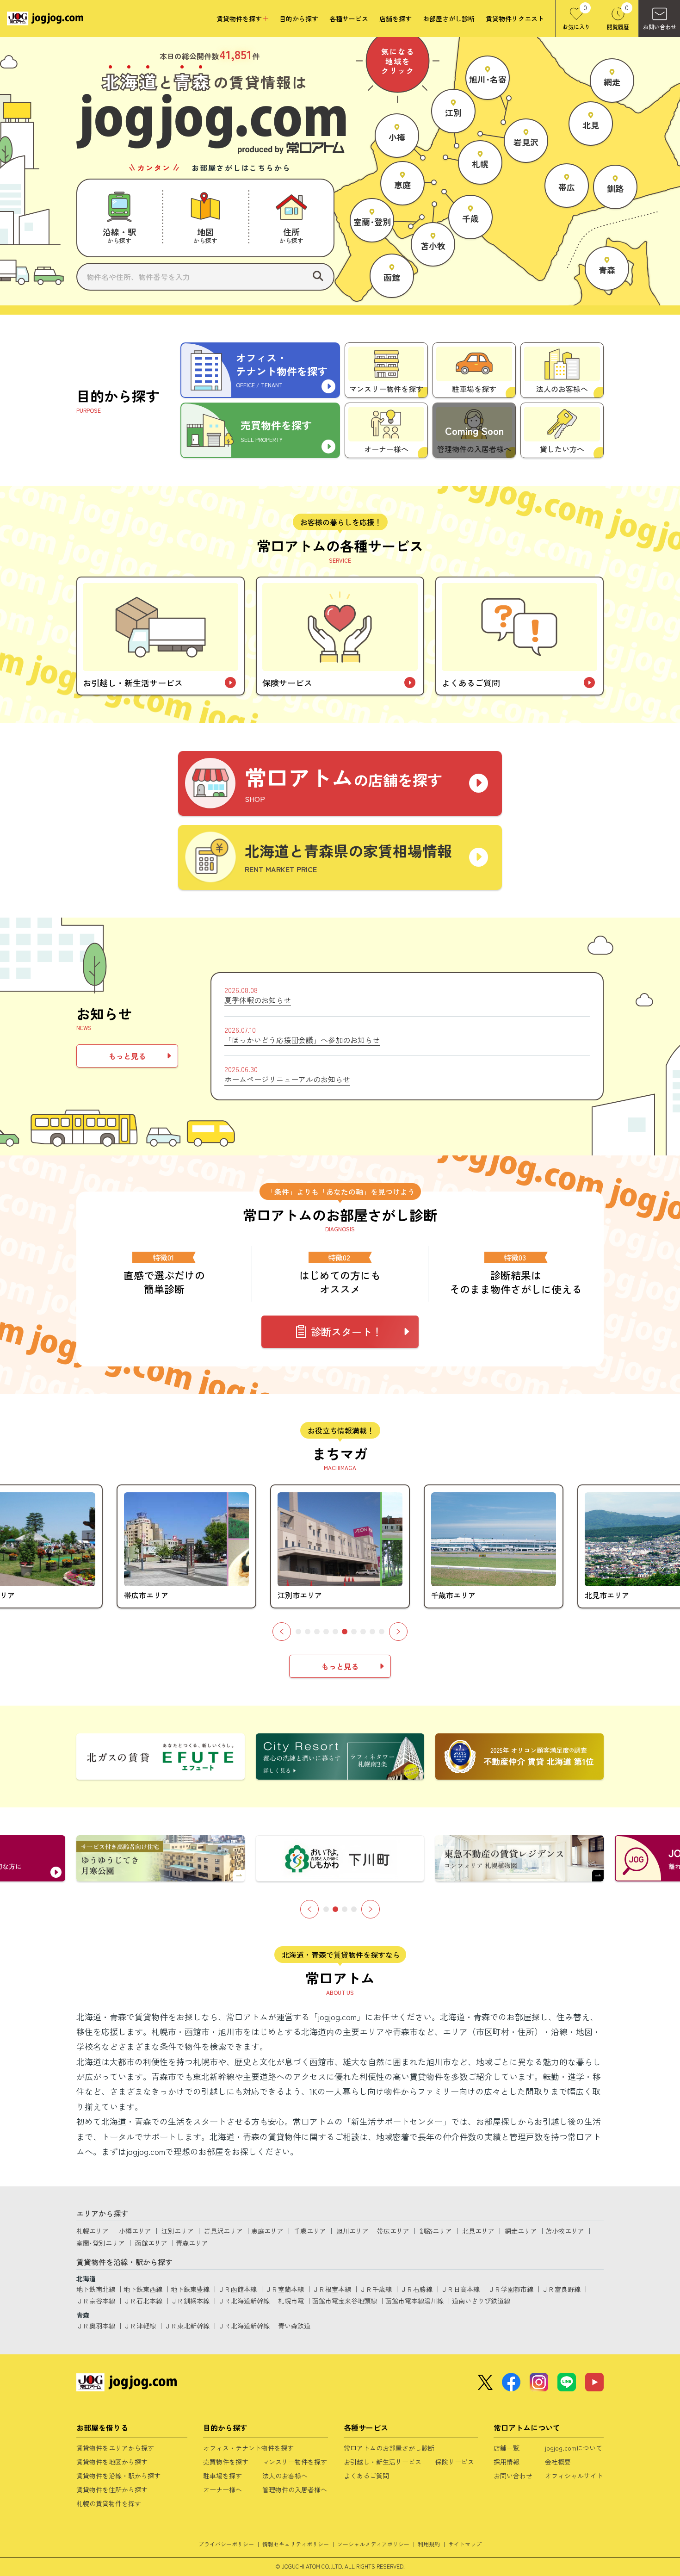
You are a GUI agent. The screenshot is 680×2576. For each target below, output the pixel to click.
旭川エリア (352, 2231)
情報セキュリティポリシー (296, 2544)
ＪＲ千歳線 (376, 2289)
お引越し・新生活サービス (383, 2462)
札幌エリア (93, 2231)
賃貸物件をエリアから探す (115, 2448)
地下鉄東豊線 (190, 2289)
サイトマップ (465, 2544)
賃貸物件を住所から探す (112, 2489)
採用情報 (507, 2462)
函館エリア (151, 2243)
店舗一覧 (507, 2448)
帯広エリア (393, 2231)
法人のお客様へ (285, 2476)
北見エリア (478, 2231)
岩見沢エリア (223, 2231)
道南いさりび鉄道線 (481, 2301)
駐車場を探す (223, 2476)
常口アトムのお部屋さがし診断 (389, 2448)
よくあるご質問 (366, 2476)
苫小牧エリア (565, 2231)
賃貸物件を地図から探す (112, 2462)
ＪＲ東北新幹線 (187, 2326)
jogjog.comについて (574, 2448)
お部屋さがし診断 (449, 19)
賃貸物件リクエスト (515, 19)
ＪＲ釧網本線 (190, 2301)
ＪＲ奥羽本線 (96, 2326)
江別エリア (178, 2231)
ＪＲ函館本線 (237, 2289)
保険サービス (455, 2462)
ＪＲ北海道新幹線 (244, 2301)
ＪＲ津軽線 (140, 2326)
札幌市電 (291, 2301)
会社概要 (558, 2462)
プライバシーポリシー (226, 2544)
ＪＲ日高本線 (460, 2289)
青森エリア (192, 2243)
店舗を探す (396, 19)
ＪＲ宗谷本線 (96, 2301)
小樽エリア (135, 2231)
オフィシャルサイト (574, 2476)
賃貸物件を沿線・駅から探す (118, 2476)
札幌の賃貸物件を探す (109, 2503)
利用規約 (429, 2544)
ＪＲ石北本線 (143, 2301)
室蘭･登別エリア (101, 2243)
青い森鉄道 (294, 2326)
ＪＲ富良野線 (561, 2289)
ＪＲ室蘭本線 (284, 2289)
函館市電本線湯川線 (414, 2301)
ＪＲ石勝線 (416, 2289)
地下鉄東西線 (143, 2289)
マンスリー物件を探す (295, 2462)
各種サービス (349, 19)
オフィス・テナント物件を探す (248, 2448)
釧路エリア (436, 2231)
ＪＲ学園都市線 (511, 2289)
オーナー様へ (223, 2489)
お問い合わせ (513, 2476)
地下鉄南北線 (96, 2289)
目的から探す (299, 19)
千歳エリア (310, 2231)
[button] (282, 1632)
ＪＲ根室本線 (332, 2289)
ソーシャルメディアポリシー (373, 2544)
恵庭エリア (267, 2231)
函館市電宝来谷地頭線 (345, 2301)
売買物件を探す (226, 2462)
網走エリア (521, 2231)
